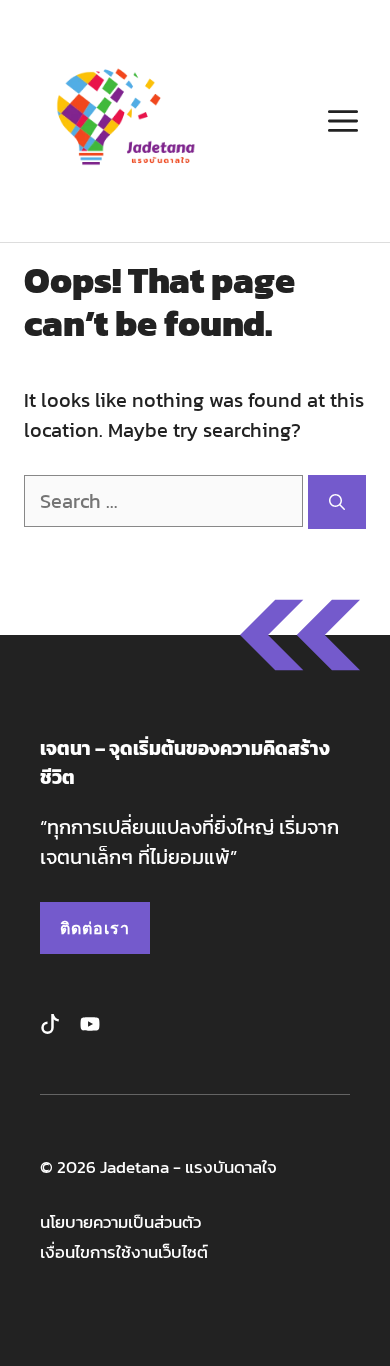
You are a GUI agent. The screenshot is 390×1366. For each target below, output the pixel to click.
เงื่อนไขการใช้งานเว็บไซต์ (124, 1252)
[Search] (337, 502)
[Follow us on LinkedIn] (90, 1024)
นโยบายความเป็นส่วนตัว (120, 1222)
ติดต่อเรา (95, 928)
